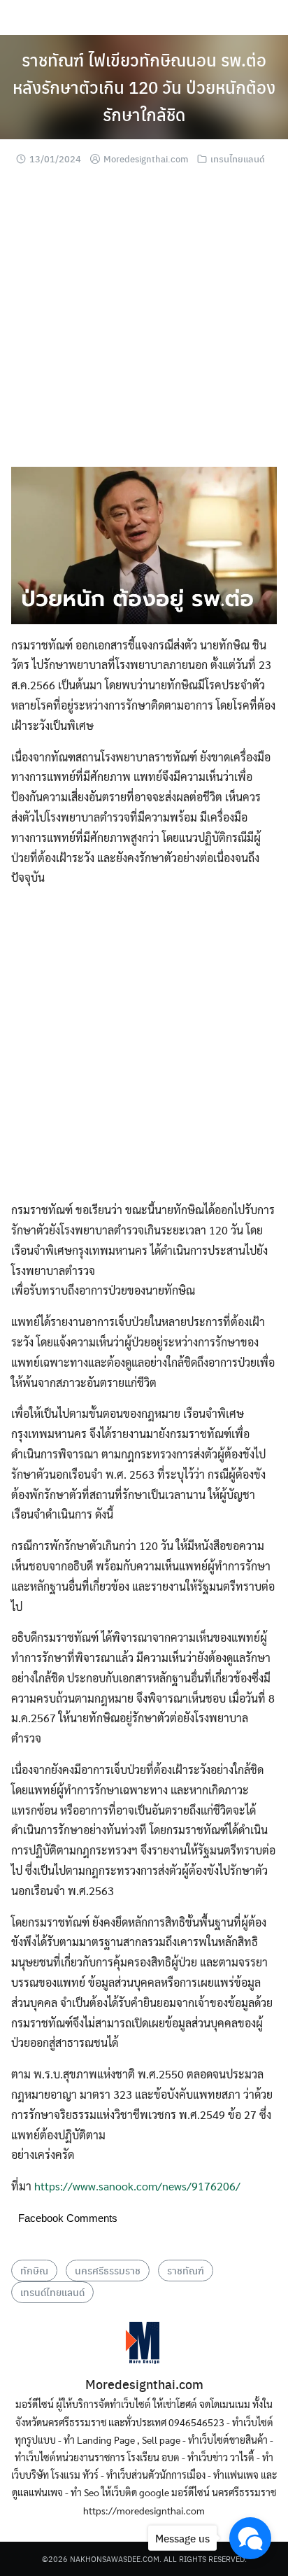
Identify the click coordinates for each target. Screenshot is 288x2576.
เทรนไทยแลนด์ (238, 159)
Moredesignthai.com (146, 159)
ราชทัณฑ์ (186, 2270)
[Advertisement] (144, 323)
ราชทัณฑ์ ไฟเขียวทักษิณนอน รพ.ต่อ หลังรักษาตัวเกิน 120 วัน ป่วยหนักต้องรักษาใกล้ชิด (144, 87)
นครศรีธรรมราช (108, 2270)
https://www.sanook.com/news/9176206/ (137, 2186)
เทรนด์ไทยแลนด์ (52, 2292)
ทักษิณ (34, 2270)
